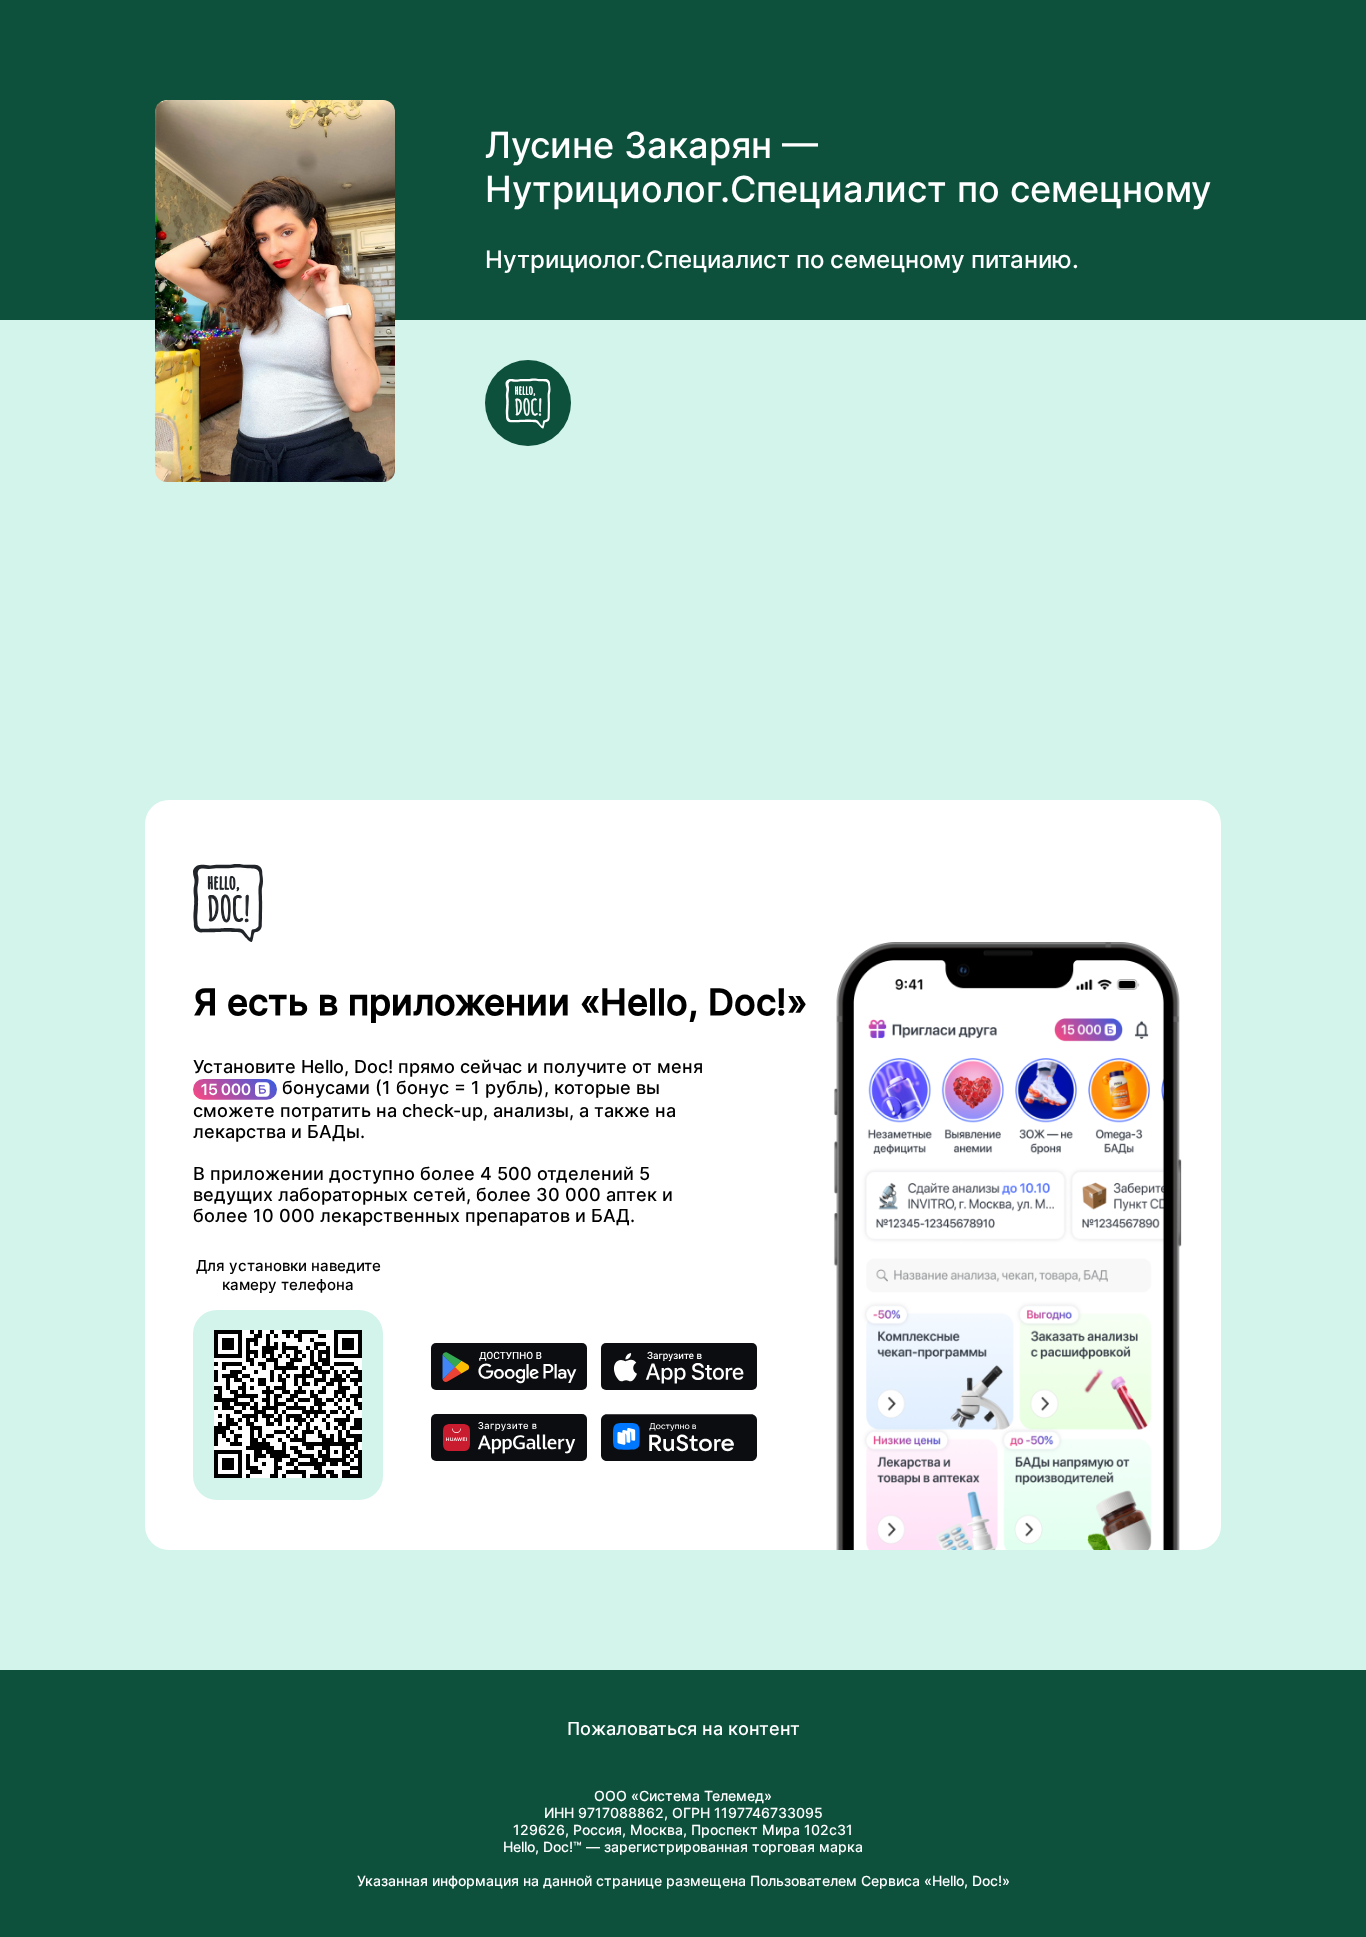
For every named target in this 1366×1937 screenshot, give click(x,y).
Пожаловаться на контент (683, 1728)
